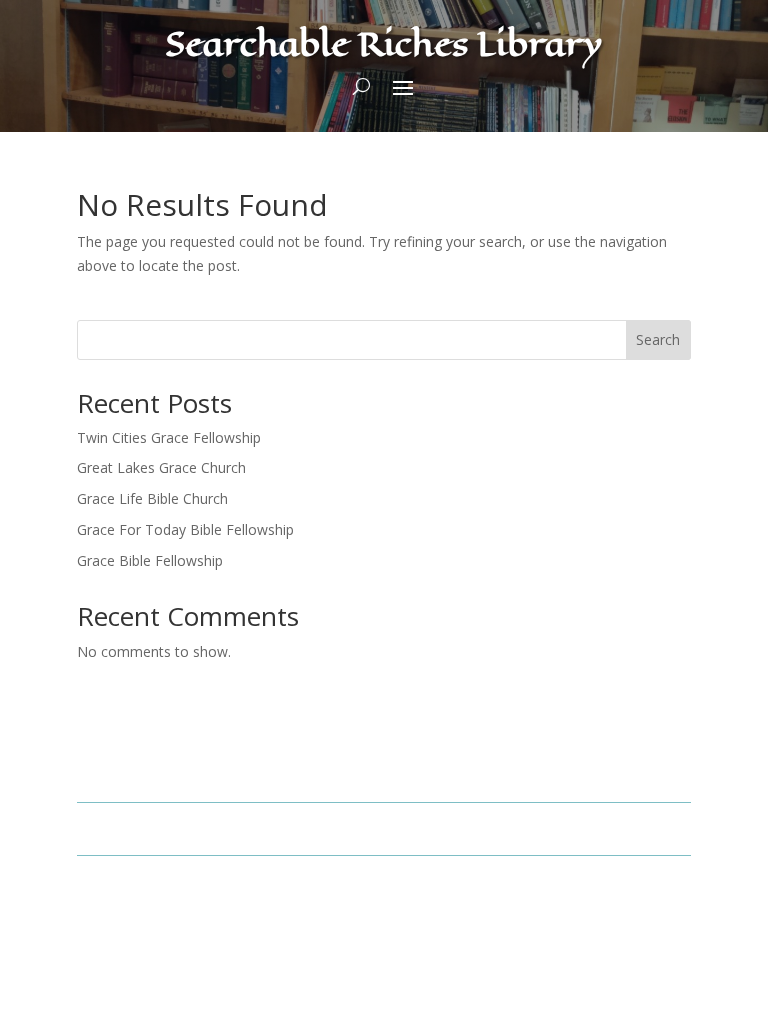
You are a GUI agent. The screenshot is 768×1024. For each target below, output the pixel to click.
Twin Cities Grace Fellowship (169, 437)
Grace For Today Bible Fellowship (185, 529)
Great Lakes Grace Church (161, 467)
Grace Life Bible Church (152, 498)
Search (658, 339)
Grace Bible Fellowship (150, 560)
